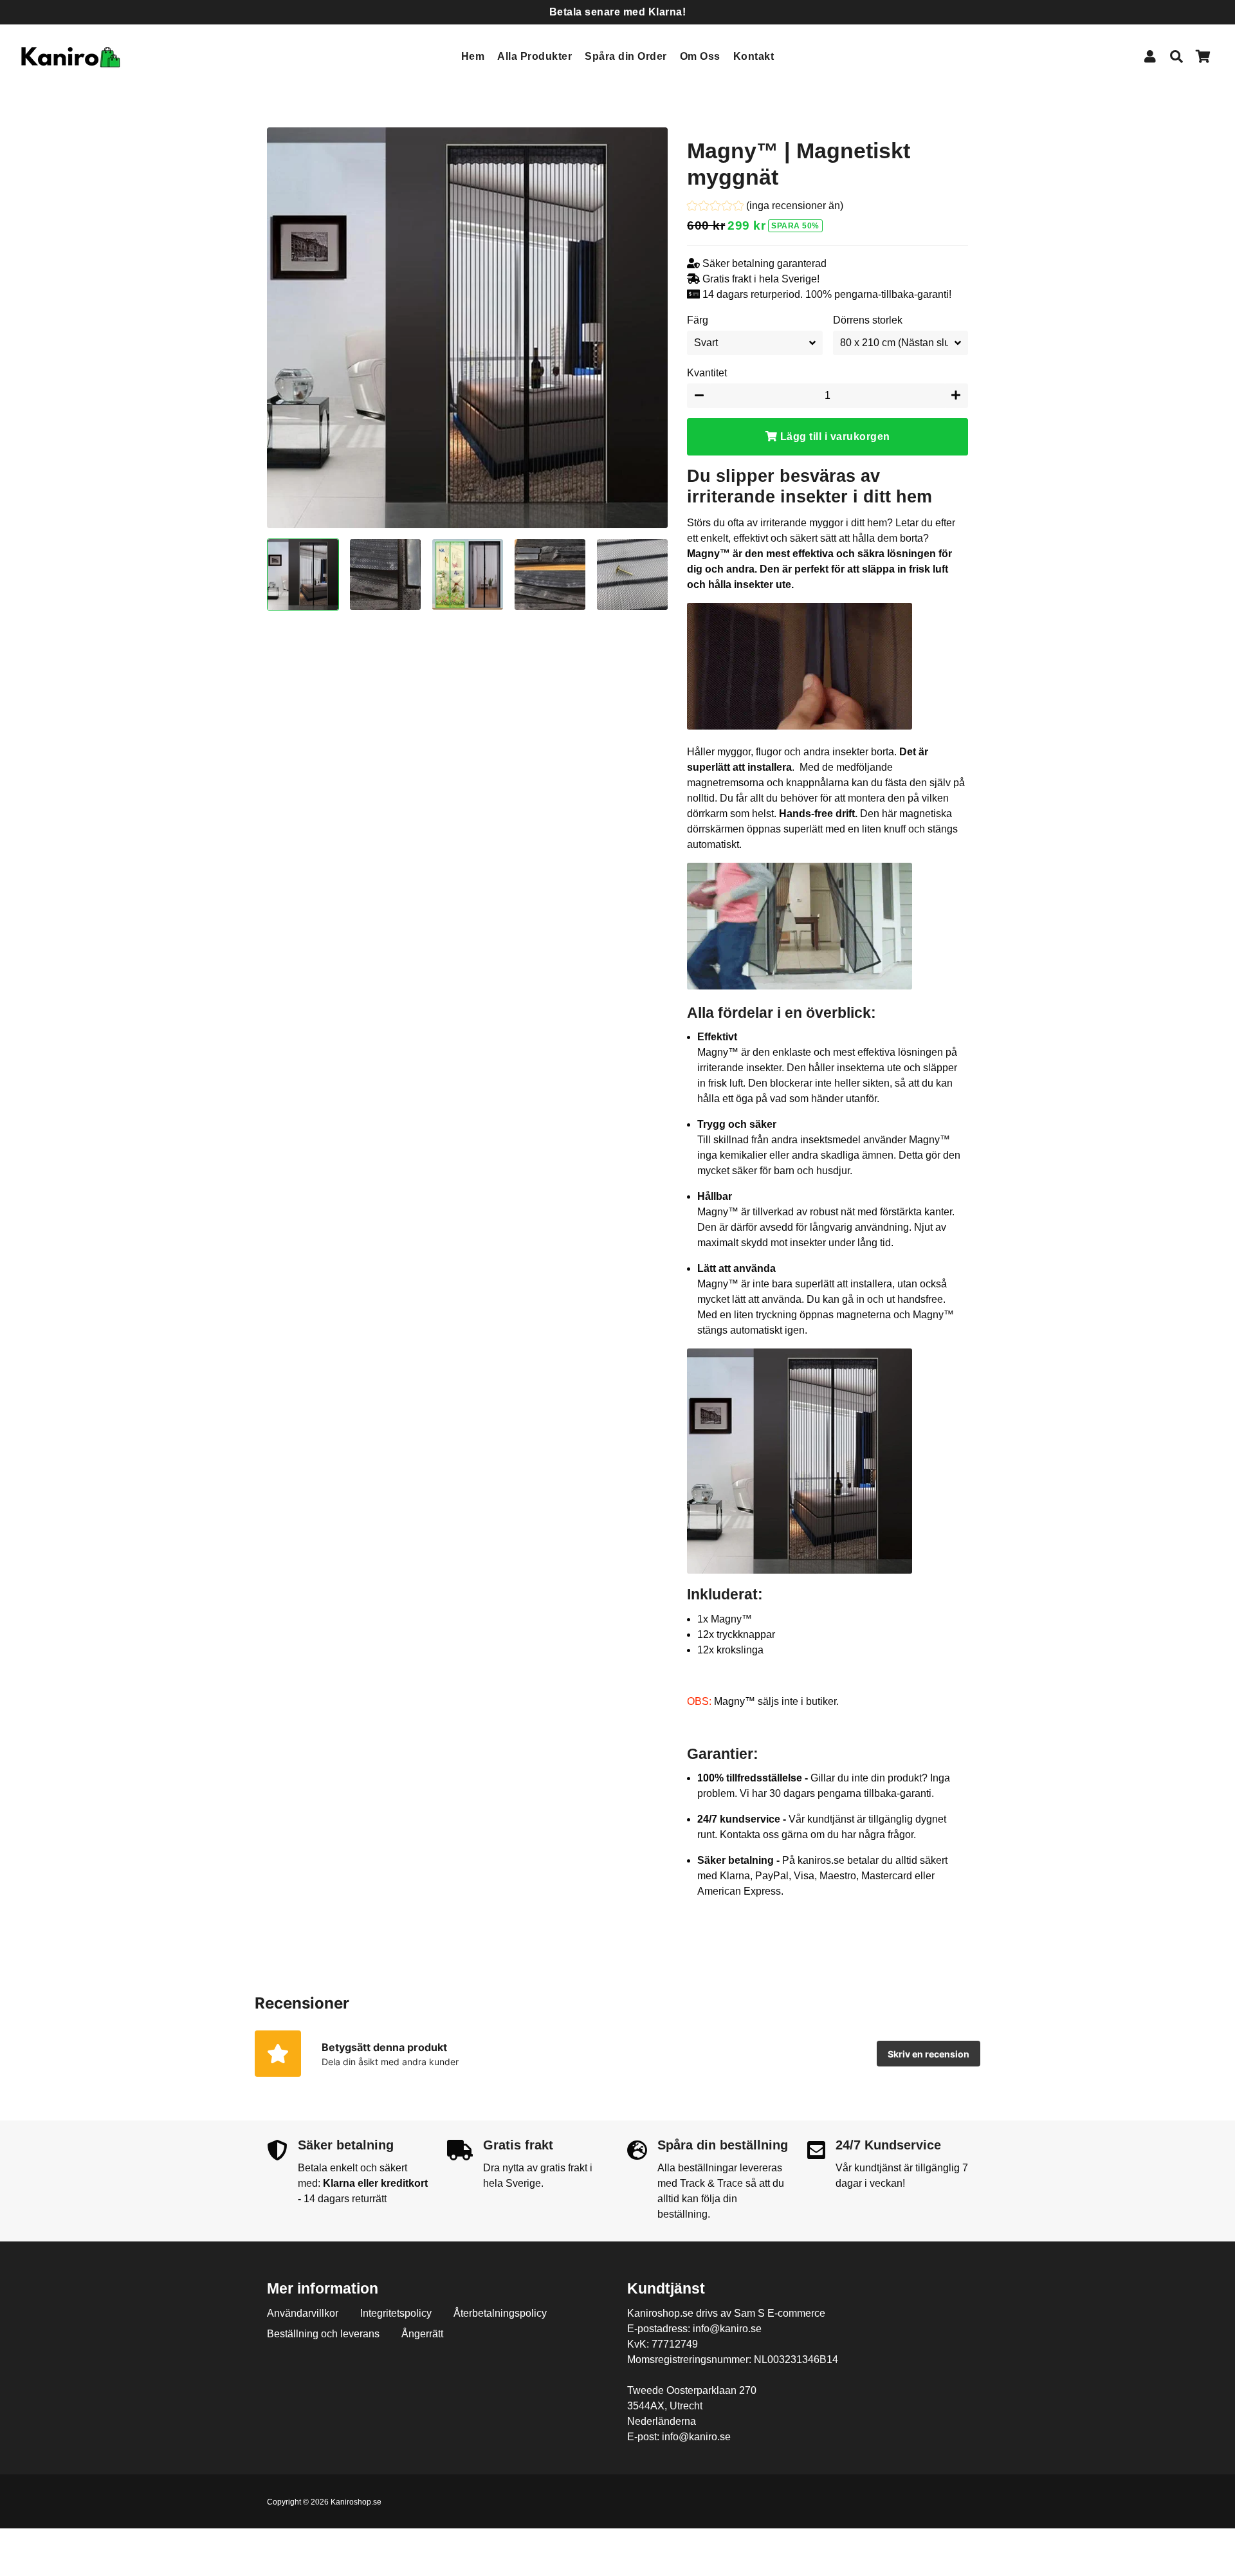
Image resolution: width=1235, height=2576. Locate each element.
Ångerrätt (422, 2334)
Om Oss (700, 56)
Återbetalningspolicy (500, 2313)
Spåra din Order (626, 56)
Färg (698, 320)
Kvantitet (707, 373)
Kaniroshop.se (356, 2502)
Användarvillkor (303, 2313)
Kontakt (754, 56)
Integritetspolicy (396, 2313)
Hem (473, 56)
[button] (765, 207)
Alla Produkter (535, 56)
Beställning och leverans (323, 2334)
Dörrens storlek (868, 320)
